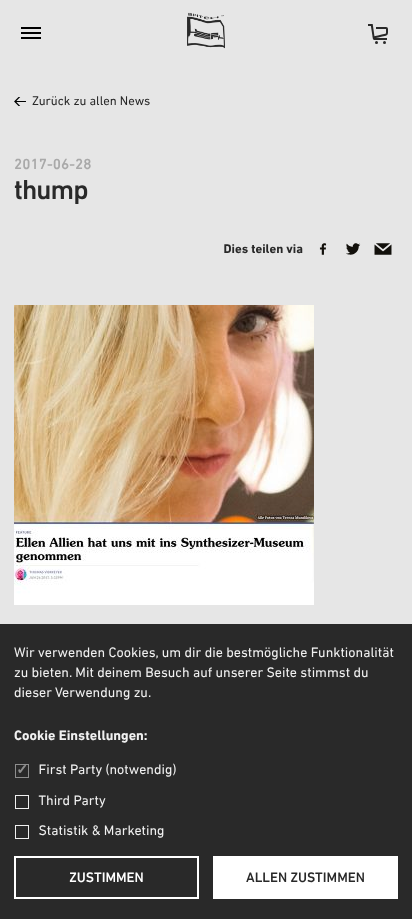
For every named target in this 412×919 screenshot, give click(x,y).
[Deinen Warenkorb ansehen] (368, 40)
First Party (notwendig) (107, 770)
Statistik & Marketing (102, 831)
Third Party (72, 801)
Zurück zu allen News (91, 102)
